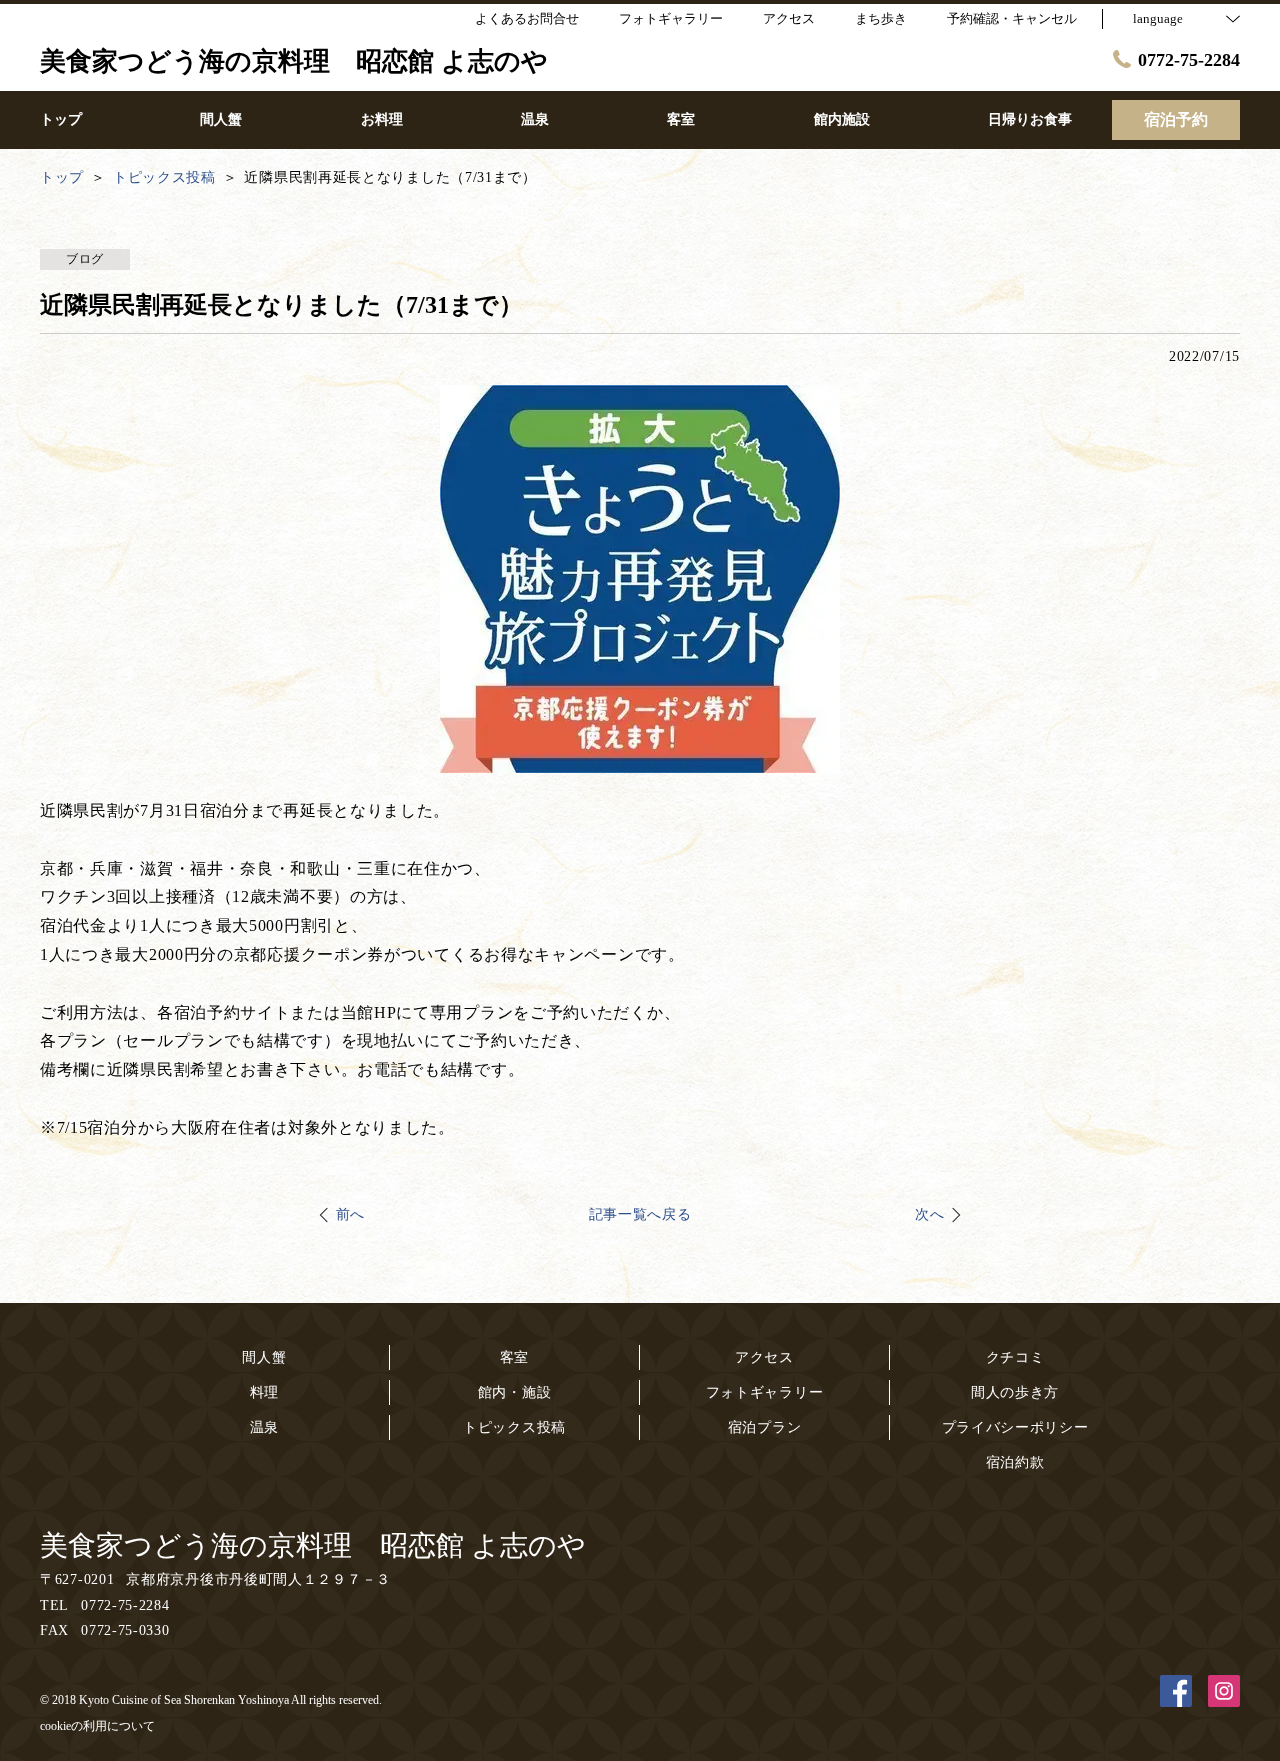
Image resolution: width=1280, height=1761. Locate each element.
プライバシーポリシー (1015, 1427)
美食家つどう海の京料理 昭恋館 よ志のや (313, 1545)
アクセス (764, 1357)
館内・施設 (515, 1392)
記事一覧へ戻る (640, 1214)
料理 (264, 1392)
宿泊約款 (1015, 1462)
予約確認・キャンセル (1012, 18)
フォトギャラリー (765, 1392)
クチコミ (1015, 1357)
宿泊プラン (765, 1427)
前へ (350, 1214)
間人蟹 (264, 1357)
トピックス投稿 (514, 1427)
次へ (929, 1214)
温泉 (264, 1427)
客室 (514, 1357)
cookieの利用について (97, 1726)
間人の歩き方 (1015, 1392)
